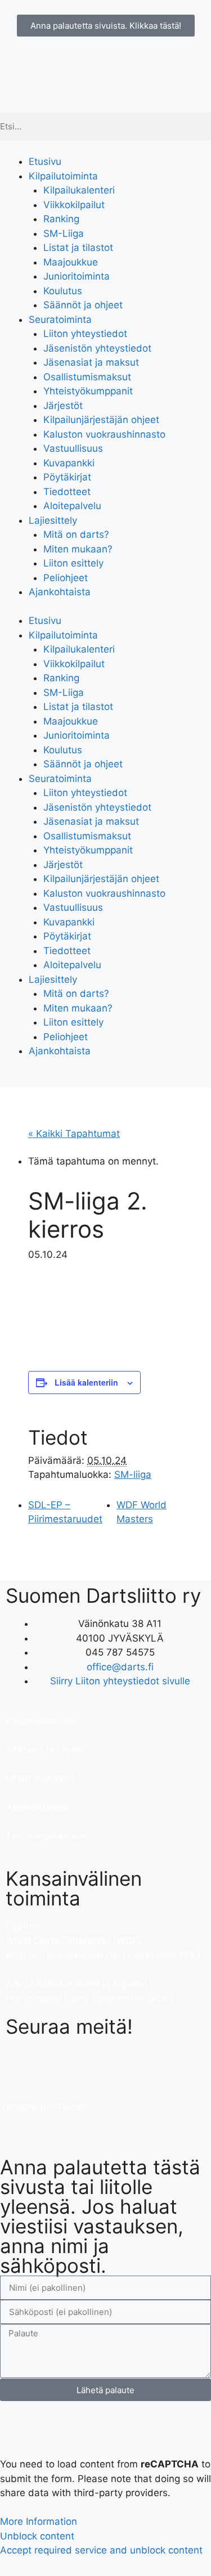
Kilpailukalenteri (79, 190)
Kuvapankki (69, 463)
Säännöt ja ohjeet (83, 305)
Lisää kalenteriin (86, 1382)
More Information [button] (39, 2521)
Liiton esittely (73, 563)
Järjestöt (63, 406)
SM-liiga (133, 1474)
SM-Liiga (64, 233)
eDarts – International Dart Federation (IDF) (103, 1955)
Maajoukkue (71, 262)
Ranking (61, 219)
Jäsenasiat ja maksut (91, 362)
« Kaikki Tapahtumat (74, 1134)
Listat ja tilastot (78, 248)
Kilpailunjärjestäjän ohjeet (101, 420)
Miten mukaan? (78, 549)
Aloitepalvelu (72, 506)
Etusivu (45, 161)
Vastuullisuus (73, 448)
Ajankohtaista (60, 592)
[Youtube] (51, 2062)
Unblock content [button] (37, 2536)
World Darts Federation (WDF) (73, 1941)
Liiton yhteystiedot (85, 334)
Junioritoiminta (77, 276)
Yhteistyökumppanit (88, 391)
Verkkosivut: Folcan (44, 2107)
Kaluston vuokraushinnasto (104, 434)
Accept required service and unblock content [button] (101, 2550)
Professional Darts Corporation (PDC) (90, 1998)
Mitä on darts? (76, 534)
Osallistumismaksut (87, 377)
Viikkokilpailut (74, 205)
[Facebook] (20, 2062)
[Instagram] (82, 2062)
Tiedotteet (67, 492)
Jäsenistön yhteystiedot (97, 348)
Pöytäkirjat (67, 477)
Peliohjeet (66, 578)
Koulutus (63, 291)
